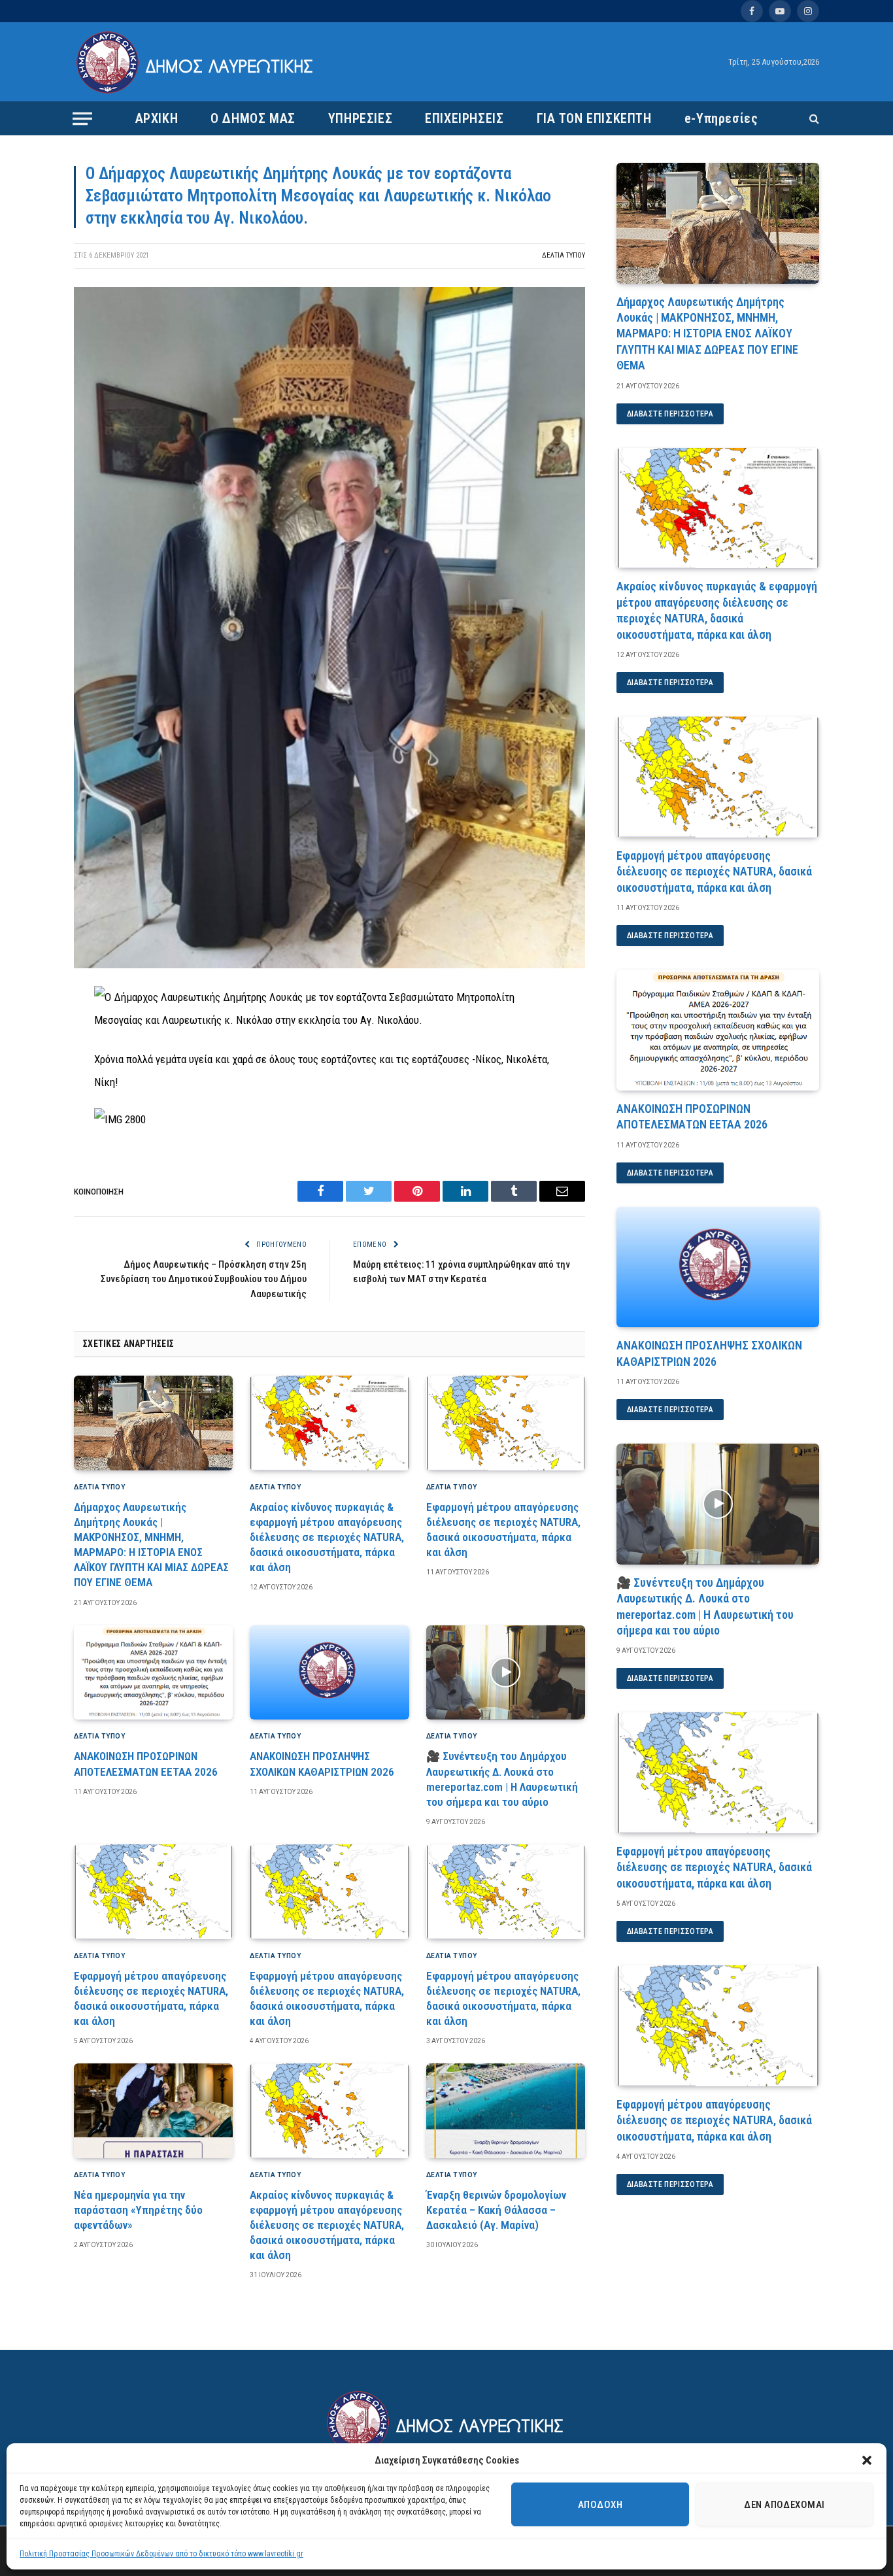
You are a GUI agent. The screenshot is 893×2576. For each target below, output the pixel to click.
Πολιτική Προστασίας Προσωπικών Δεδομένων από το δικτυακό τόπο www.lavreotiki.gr (161, 2554)
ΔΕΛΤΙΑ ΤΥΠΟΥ (564, 255)
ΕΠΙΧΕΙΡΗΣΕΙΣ (464, 118)
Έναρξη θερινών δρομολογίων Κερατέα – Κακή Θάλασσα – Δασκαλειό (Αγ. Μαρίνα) (496, 2210)
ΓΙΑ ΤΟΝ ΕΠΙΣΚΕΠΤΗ (594, 118)
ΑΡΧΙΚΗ (157, 118)
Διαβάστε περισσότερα (670, 414)
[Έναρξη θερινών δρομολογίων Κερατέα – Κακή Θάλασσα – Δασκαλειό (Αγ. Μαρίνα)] (506, 2111)
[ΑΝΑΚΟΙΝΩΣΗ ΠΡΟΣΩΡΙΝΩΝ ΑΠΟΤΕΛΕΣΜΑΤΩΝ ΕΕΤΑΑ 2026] (153, 1673)
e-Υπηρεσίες (721, 118)
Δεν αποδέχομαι (784, 2505)
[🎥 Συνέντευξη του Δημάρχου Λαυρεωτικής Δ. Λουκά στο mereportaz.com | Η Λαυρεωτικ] (506, 1673)
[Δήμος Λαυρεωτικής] (196, 62)
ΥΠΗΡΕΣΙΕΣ (360, 118)
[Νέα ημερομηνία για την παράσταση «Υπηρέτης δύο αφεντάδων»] (153, 2111)
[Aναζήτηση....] (813, 119)
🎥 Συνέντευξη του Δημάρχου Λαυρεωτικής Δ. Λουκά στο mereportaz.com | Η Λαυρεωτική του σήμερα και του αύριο (502, 1779)
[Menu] (82, 118)
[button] (867, 2460)
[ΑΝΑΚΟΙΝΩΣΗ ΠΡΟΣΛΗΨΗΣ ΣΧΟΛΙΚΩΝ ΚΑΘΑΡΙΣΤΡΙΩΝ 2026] (329, 1673)
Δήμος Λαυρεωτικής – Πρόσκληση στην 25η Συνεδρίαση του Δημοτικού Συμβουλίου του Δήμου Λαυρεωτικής (204, 1279)
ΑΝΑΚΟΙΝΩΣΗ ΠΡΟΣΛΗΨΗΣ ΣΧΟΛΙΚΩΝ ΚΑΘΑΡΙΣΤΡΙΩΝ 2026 (322, 1764)
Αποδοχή (600, 2505)
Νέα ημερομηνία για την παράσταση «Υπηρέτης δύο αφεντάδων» (138, 2210)
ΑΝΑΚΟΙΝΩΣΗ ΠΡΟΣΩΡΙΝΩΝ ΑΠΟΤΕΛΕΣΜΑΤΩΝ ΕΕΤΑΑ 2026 (146, 1764)
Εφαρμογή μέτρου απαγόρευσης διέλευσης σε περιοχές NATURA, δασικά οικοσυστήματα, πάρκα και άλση (503, 1530)
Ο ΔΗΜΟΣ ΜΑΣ (253, 118)
